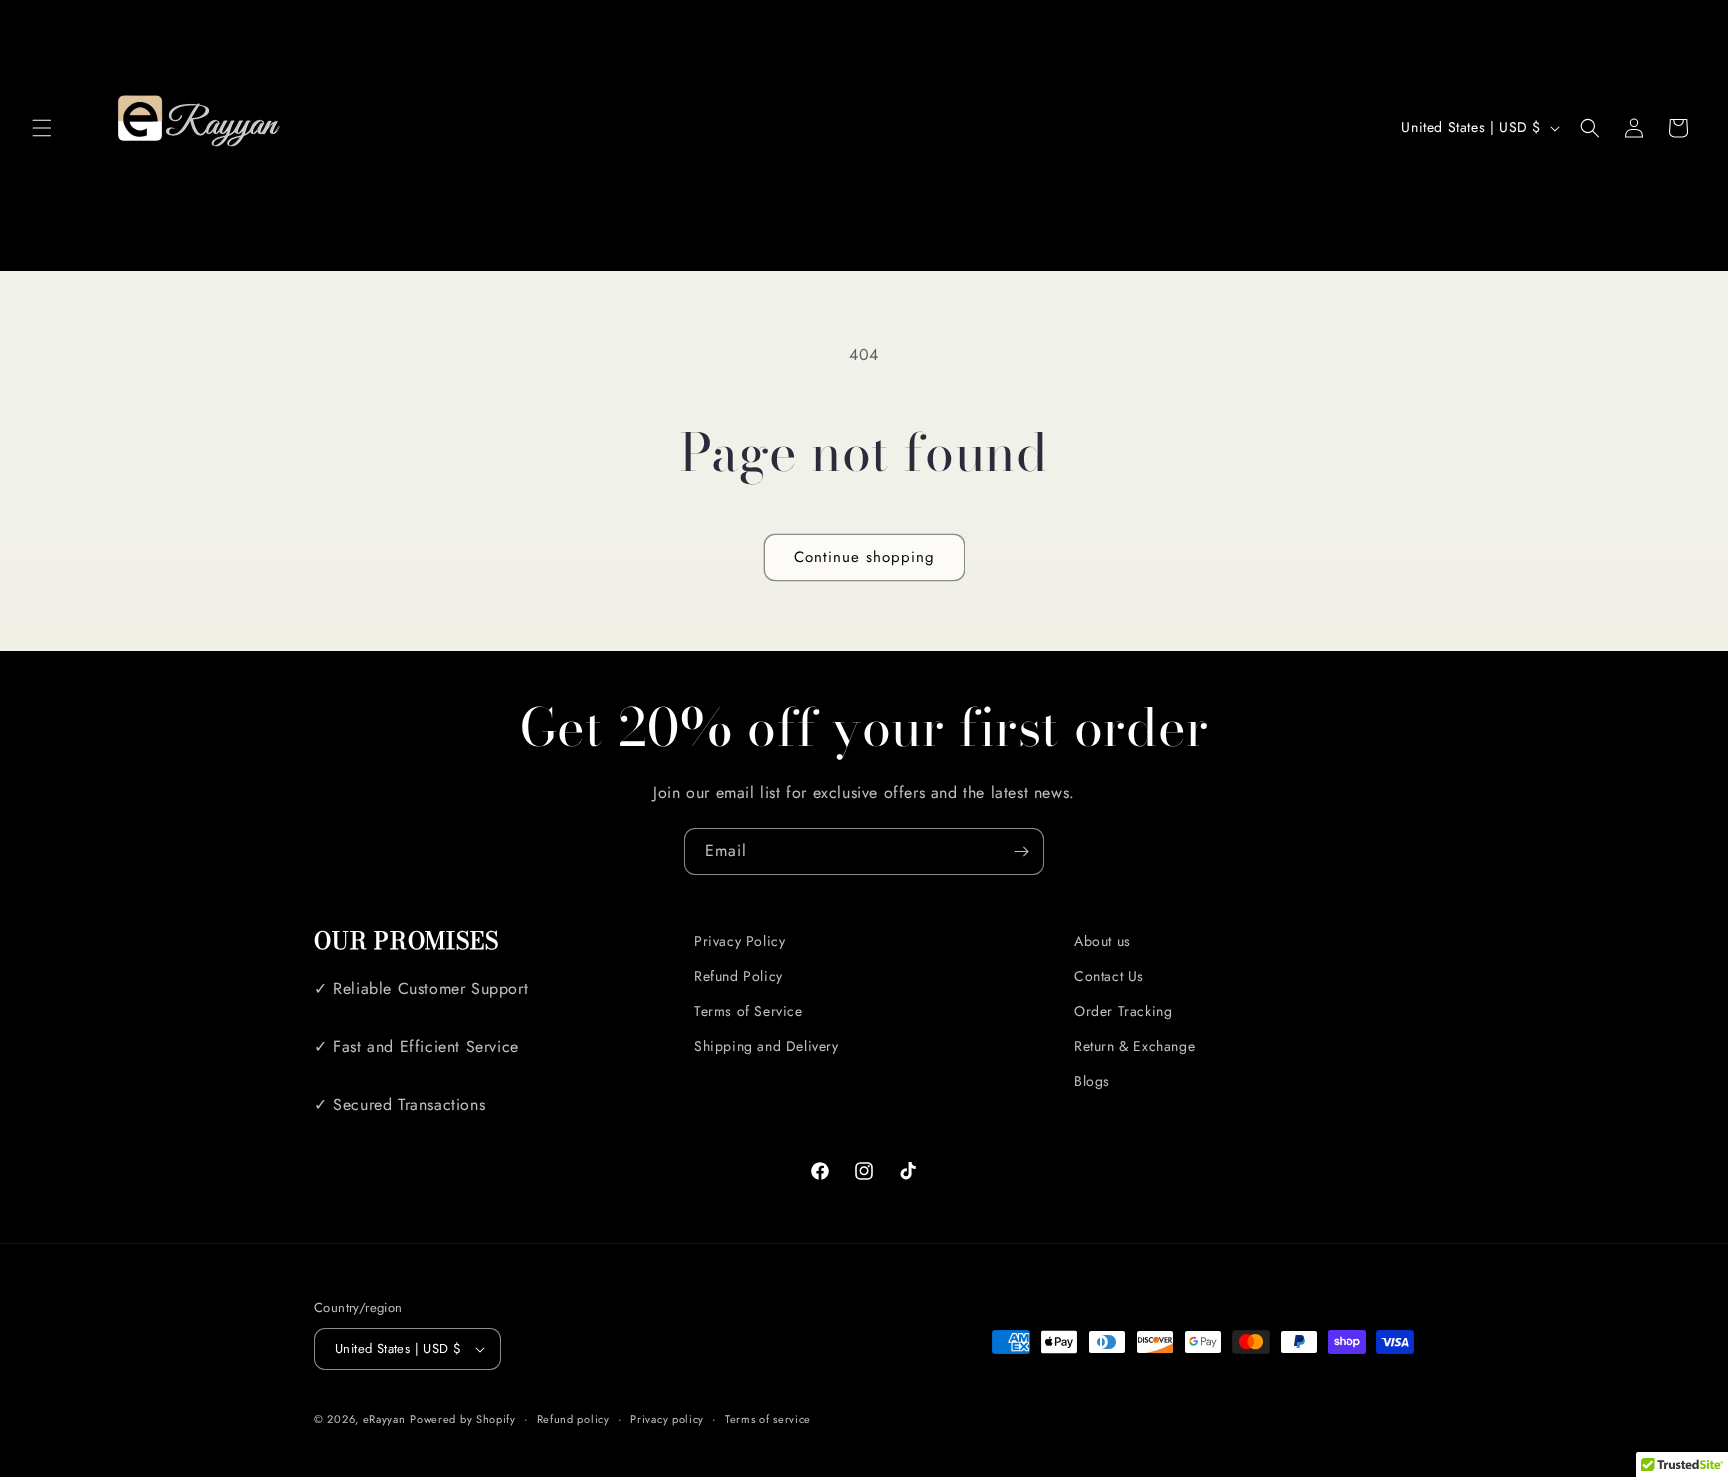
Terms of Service (748, 1011)
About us (1102, 941)
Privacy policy (667, 1419)
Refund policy (573, 1419)
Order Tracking (1123, 1011)
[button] (42, 128)
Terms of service (768, 1419)
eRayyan (384, 1419)
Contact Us (1109, 976)
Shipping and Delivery (766, 1046)
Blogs (1092, 1081)
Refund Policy (738, 976)
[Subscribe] (1021, 851)
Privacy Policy (739, 941)
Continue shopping (864, 557)
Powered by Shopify (463, 1419)
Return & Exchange (1134, 1046)
